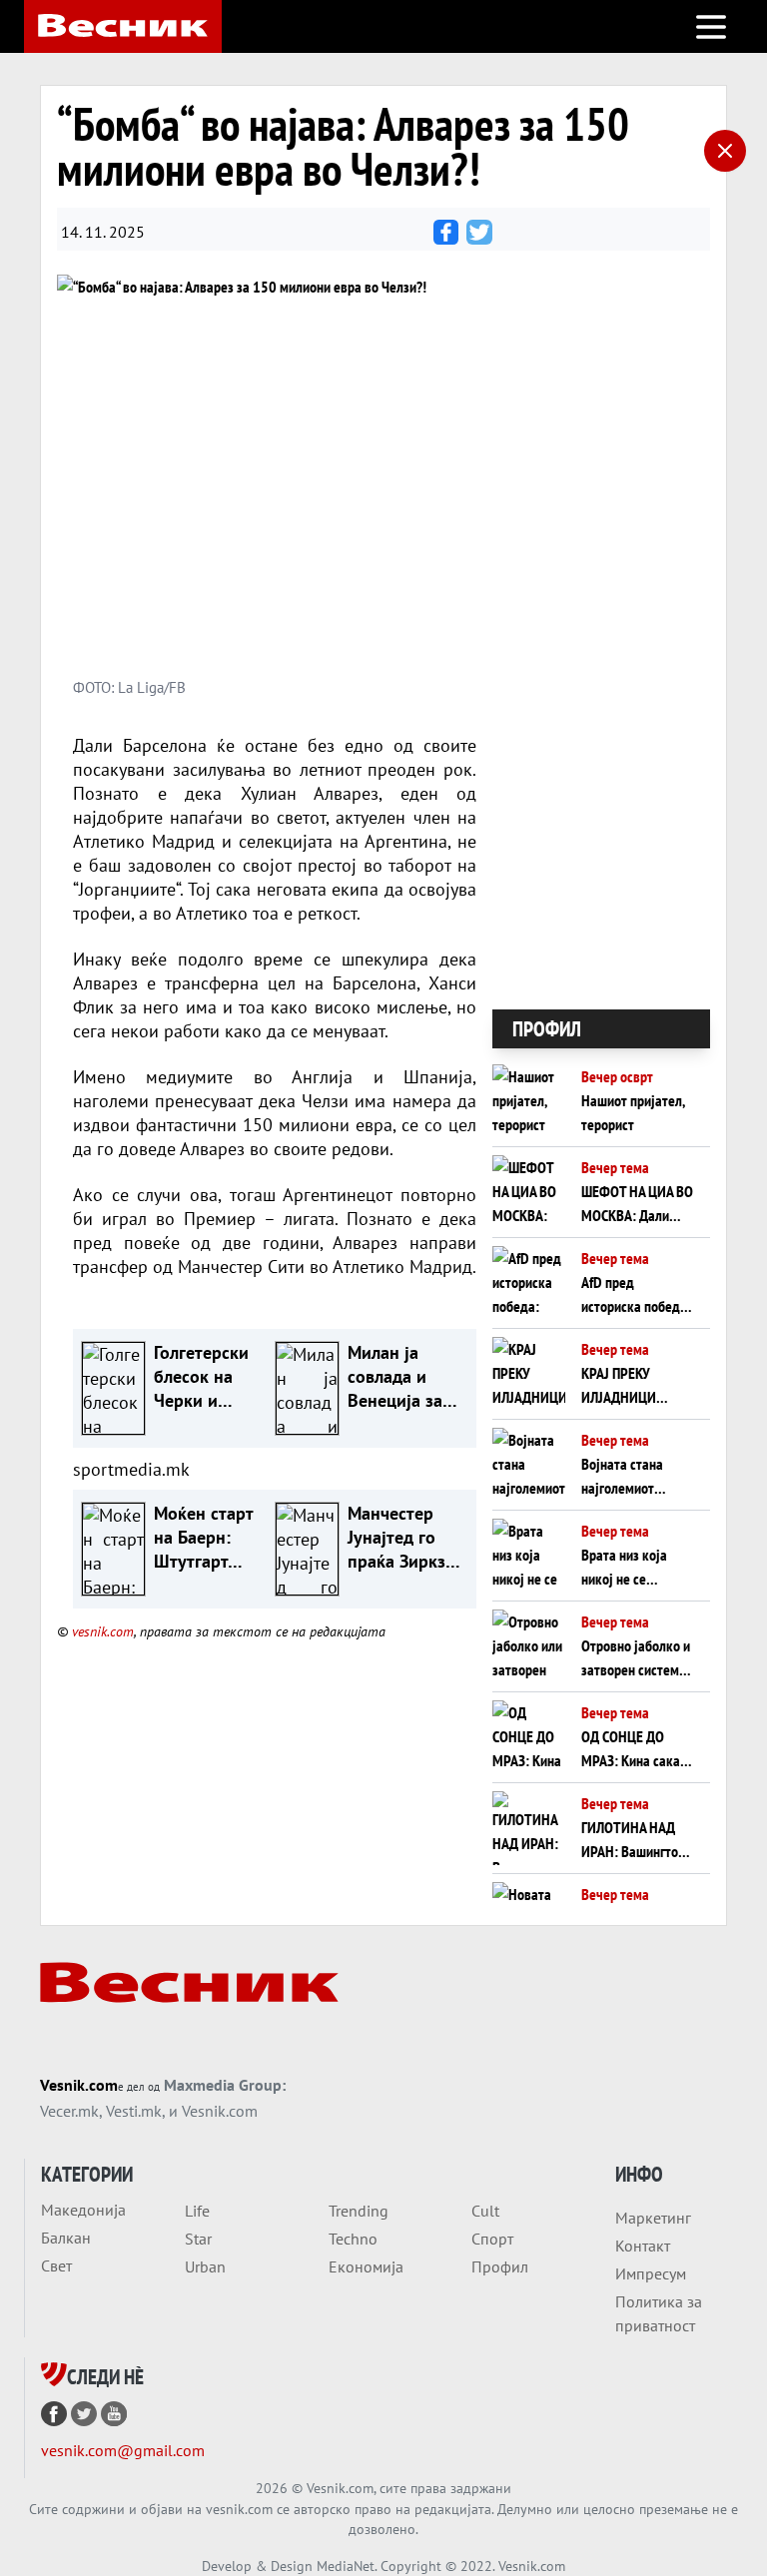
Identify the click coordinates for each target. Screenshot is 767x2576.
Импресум (651, 2273)
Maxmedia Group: (225, 2085)
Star (198, 2239)
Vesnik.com (79, 2085)
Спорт (492, 2239)
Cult (485, 2211)
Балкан (66, 2238)
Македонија (83, 2210)
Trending (359, 2211)
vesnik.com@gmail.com (123, 2450)
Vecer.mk (69, 2111)
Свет (56, 2265)
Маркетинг (653, 2218)
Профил (500, 2266)
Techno (353, 2239)
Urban (205, 2266)
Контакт (643, 2246)
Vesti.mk (134, 2111)
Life (197, 2211)
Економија (366, 2266)
